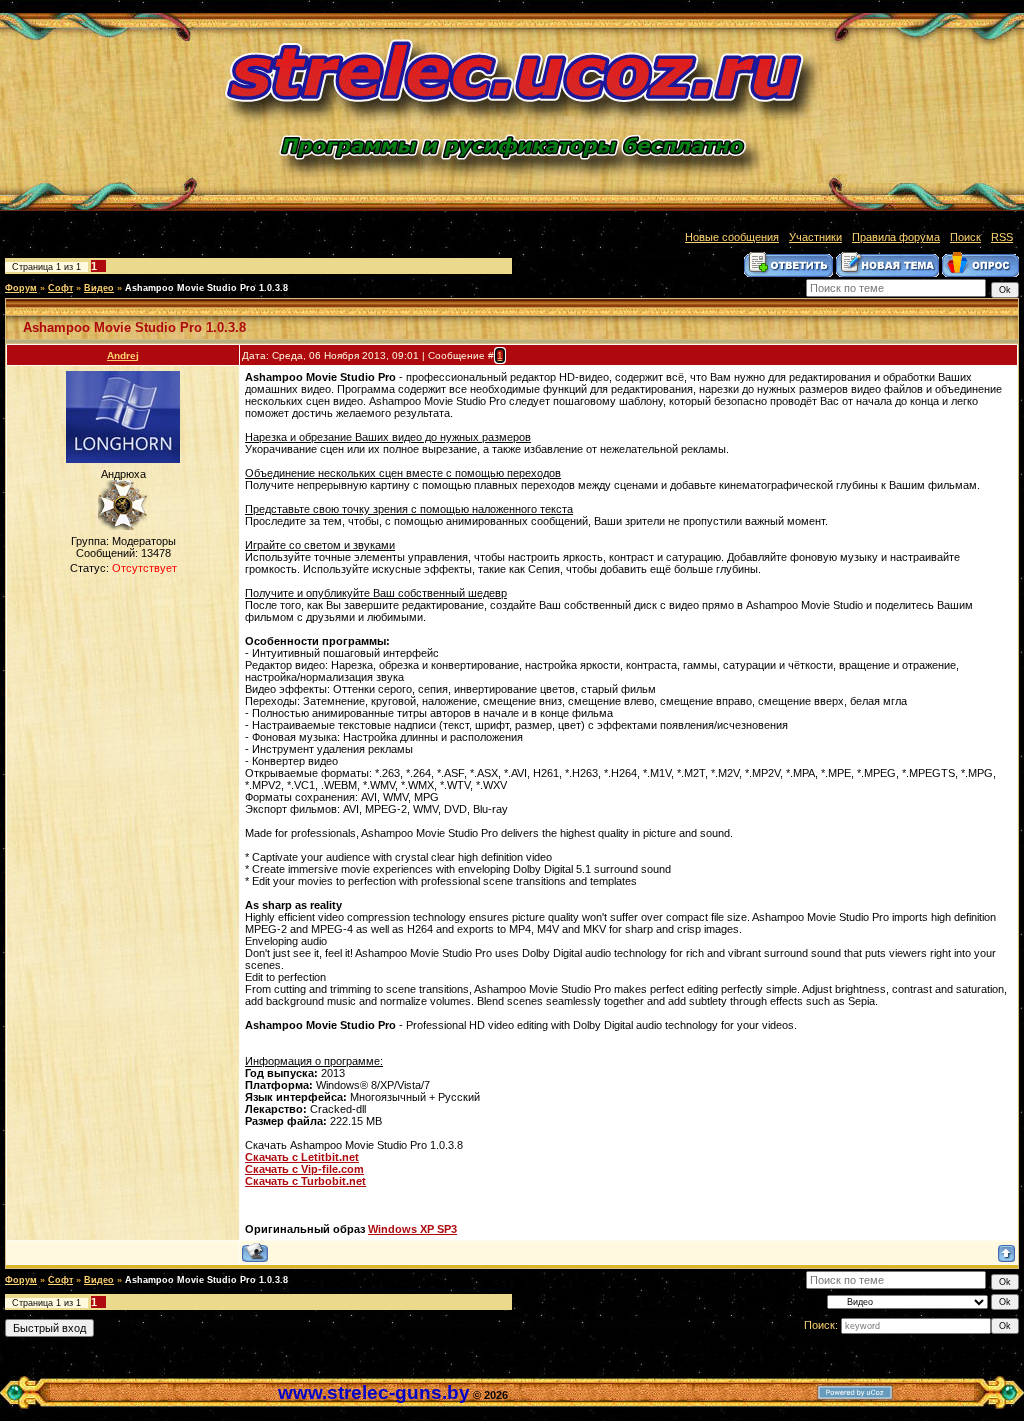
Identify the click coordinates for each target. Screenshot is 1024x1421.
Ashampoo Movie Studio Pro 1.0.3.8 (206, 288)
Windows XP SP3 (412, 1229)
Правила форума (896, 237)
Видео (99, 288)
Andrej (123, 355)
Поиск (965, 237)
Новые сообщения (732, 237)
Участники (815, 237)
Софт (60, 288)
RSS (1002, 237)
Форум (21, 288)
